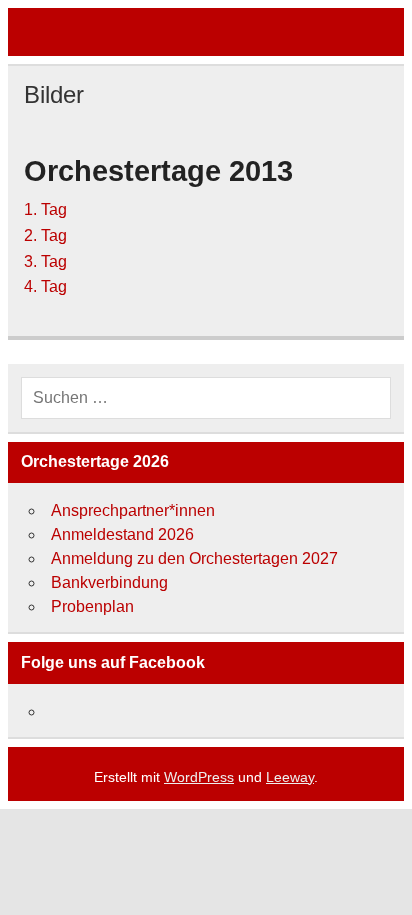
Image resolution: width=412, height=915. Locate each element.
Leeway (290, 777)
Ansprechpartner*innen (133, 510)
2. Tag (45, 235)
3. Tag (45, 261)
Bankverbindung (109, 582)
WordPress (199, 777)
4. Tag (45, 286)
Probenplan (92, 606)
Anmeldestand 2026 (122, 534)
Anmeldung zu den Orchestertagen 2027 (194, 558)
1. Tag (45, 209)
